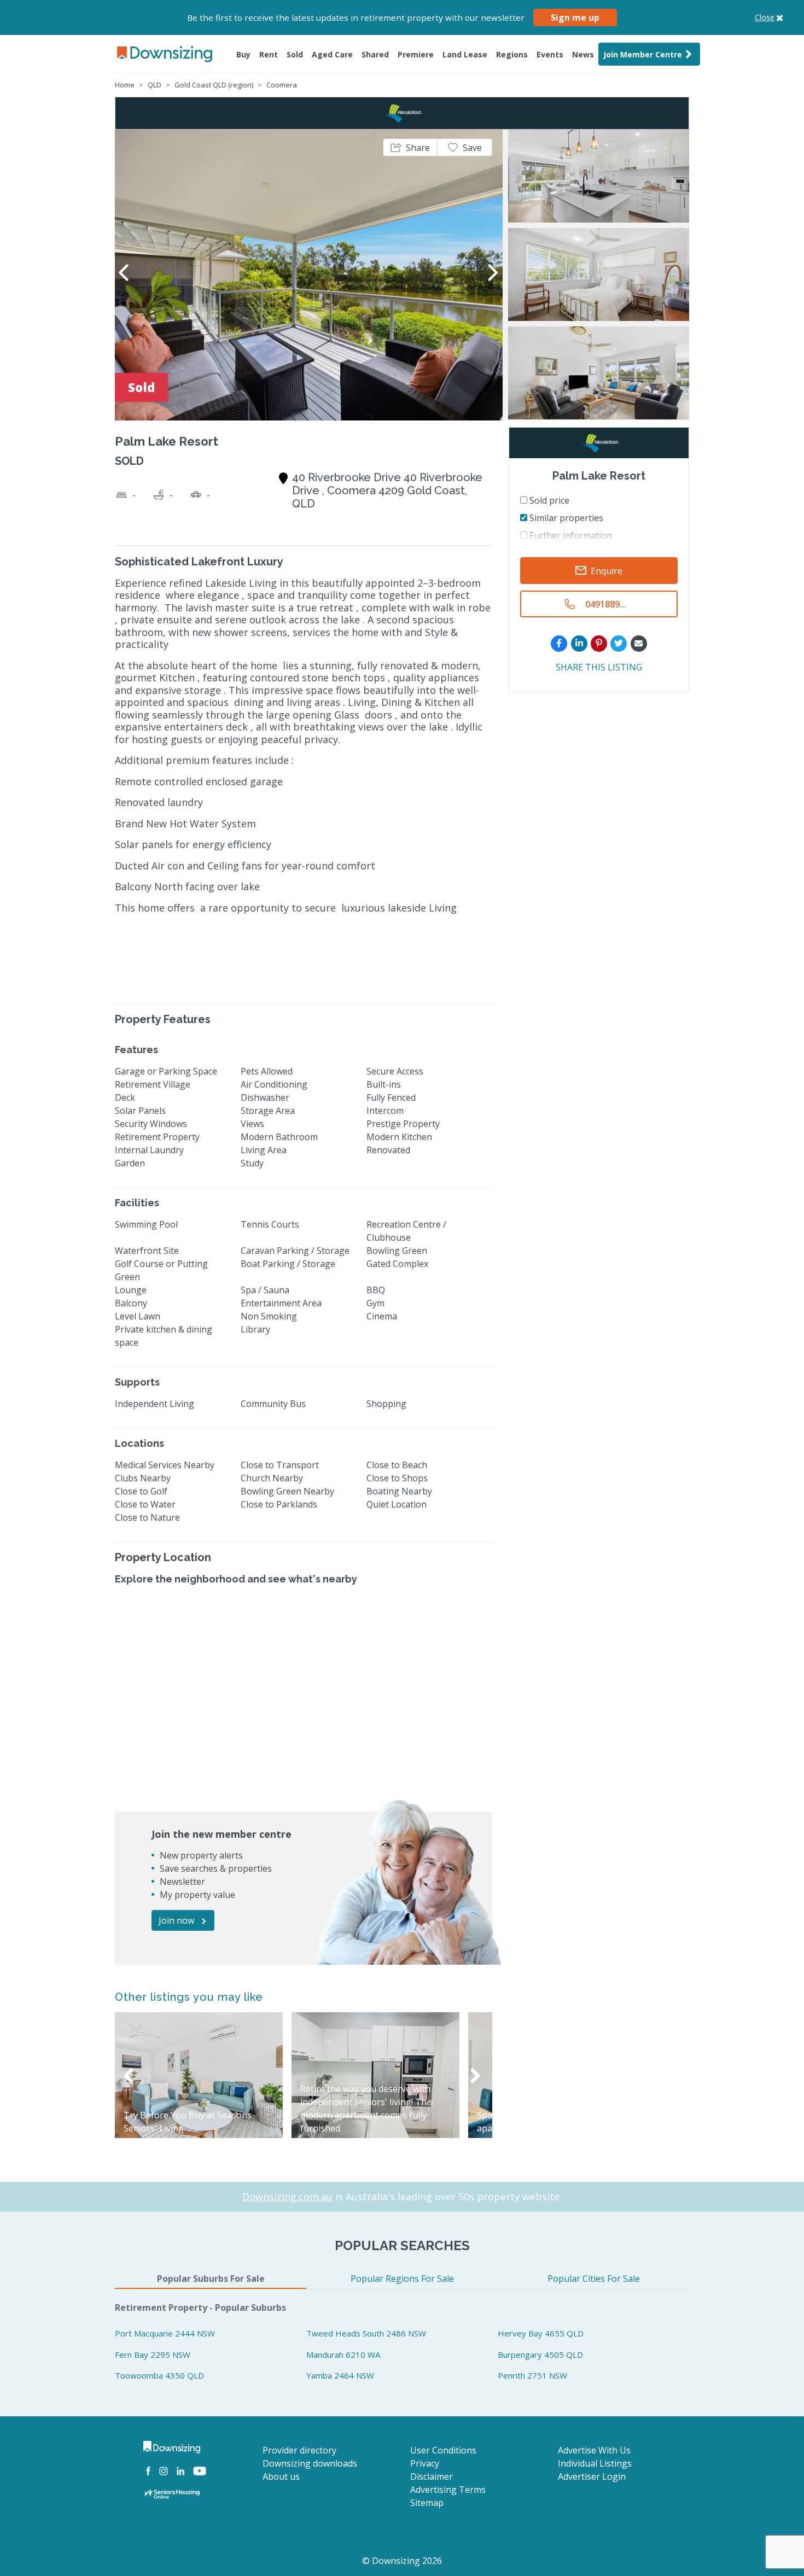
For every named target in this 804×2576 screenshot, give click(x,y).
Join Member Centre (643, 54)
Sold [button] (295, 54)
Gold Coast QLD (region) (214, 85)
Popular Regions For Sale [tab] (402, 2279)
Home (125, 85)
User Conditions (443, 2450)
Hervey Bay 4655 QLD (541, 2333)
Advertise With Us (594, 2450)
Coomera (282, 85)
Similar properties (565, 518)
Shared (375, 54)
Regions (512, 54)
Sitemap (427, 2503)
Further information (570, 535)
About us (281, 2476)
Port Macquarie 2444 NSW (165, 2333)
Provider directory (299, 2450)
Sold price (548, 500)
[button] (410, 147)
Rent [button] (269, 54)
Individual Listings (595, 2463)
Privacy (425, 2463)
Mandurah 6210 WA (343, 2355)
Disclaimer (432, 2476)
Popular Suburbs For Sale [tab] (211, 2279)
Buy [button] (243, 54)
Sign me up (575, 17)
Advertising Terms (448, 2490)
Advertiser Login (592, 2476)
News (583, 54)
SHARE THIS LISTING (599, 667)
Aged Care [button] (332, 54)
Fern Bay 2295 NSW (153, 2355)
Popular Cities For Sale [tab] (594, 2279)
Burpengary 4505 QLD (540, 2355)
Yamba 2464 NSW (340, 2375)
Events (550, 54)
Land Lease (465, 54)
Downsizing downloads (310, 2463)
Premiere (416, 54)
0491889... (606, 604)
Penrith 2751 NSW (532, 2375)
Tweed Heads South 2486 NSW (366, 2333)
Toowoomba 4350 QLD (159, 2375)
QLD (155, 85)
